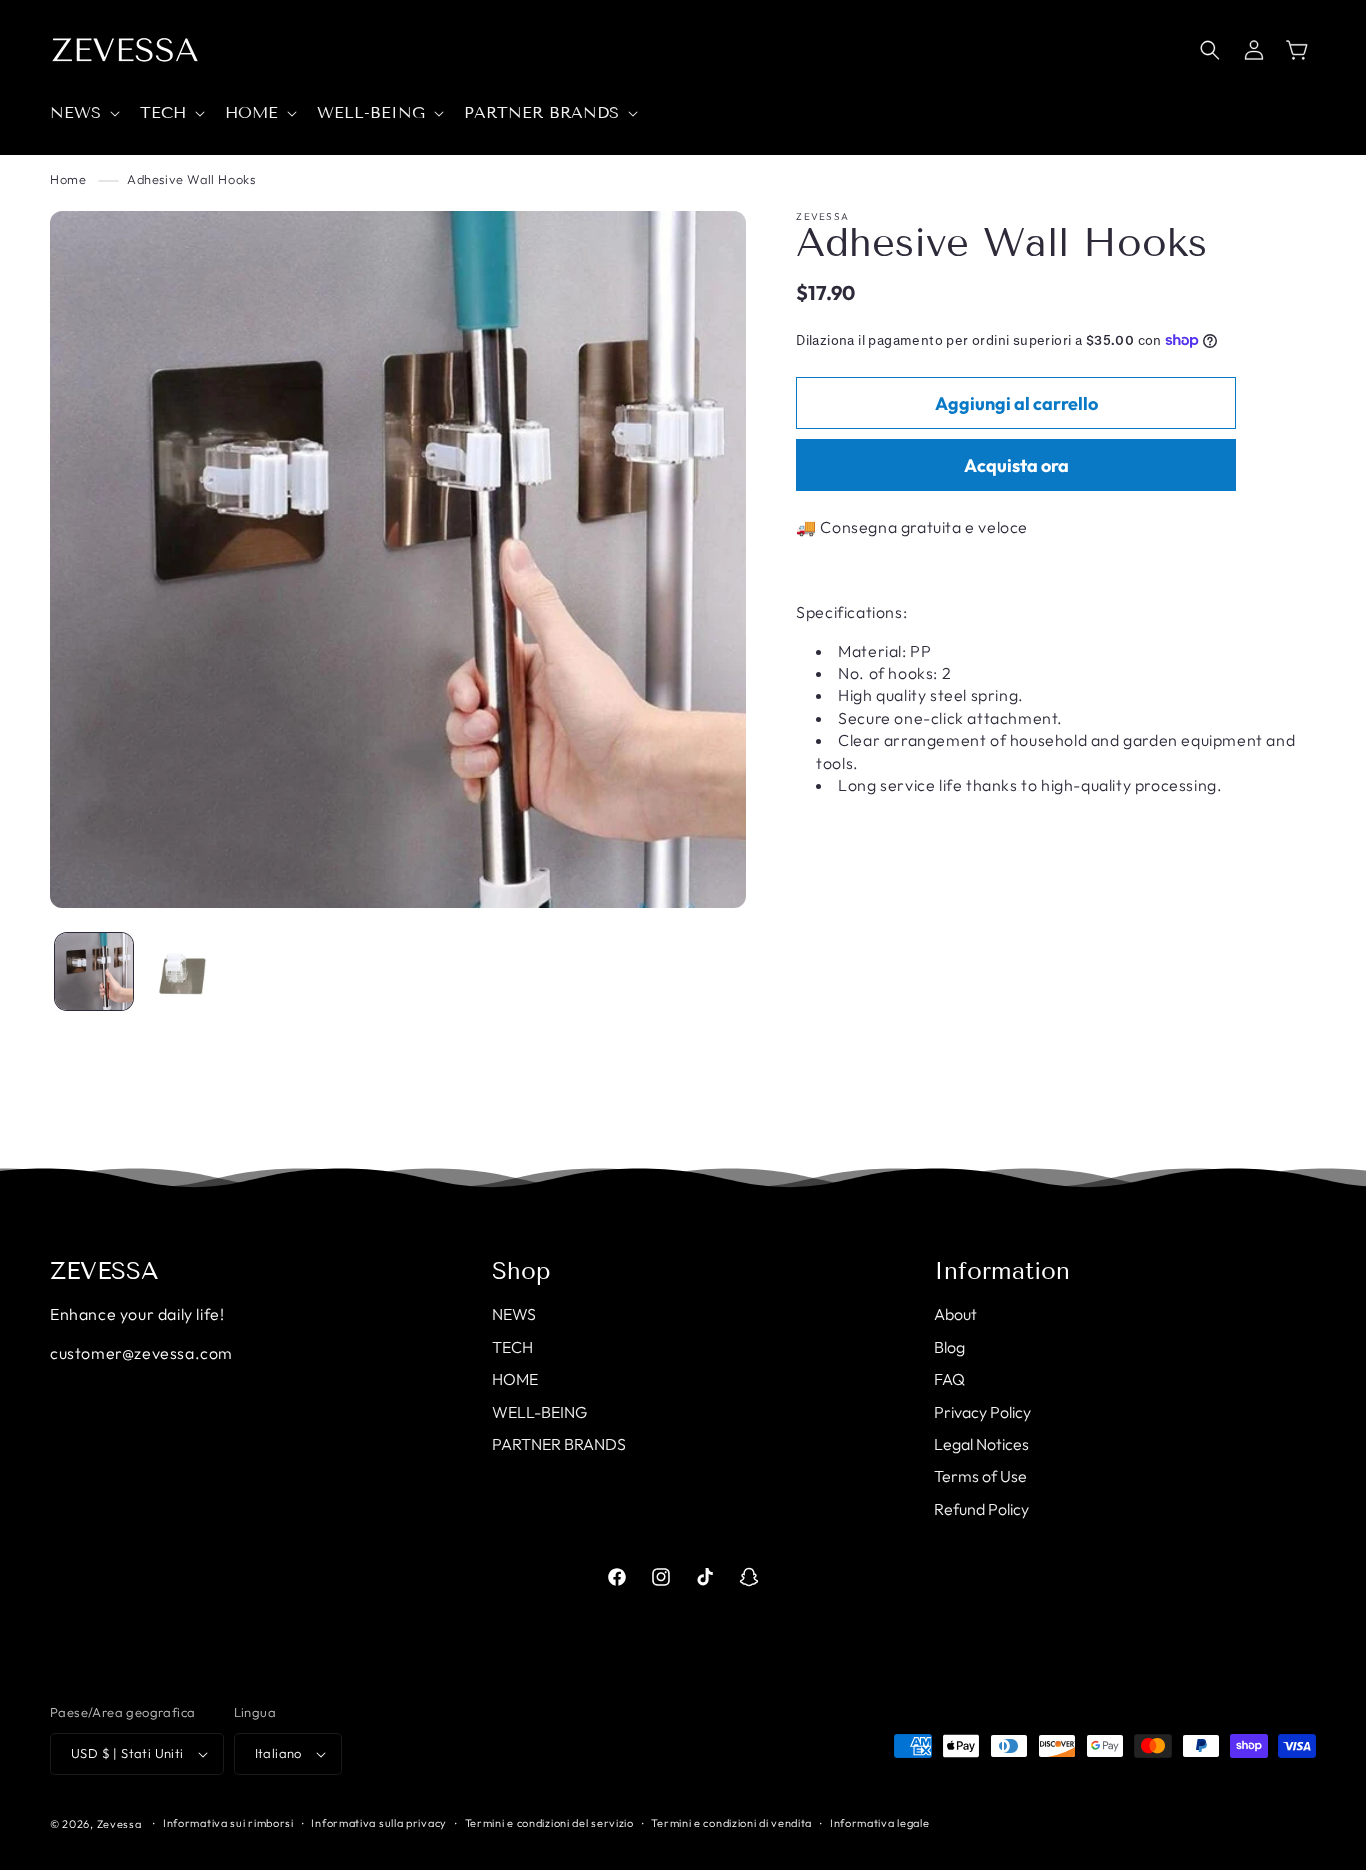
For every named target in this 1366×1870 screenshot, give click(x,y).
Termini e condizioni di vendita (731, 1823)
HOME (515, 1379)
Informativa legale (880, 1823)
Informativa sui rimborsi (228, 1823)
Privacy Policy (982, 1412)
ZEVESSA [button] (104, 1271)
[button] (83, 113)
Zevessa (119, 1824)
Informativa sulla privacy (379, 1823)
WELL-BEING (539, 1412)
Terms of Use (980, 1476)
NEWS (514, 1314)
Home (68, 179)
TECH (512, 1347)
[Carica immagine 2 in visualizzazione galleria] (182, 972)
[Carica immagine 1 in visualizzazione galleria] (94, 972)
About (955, 1314)
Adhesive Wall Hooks (191, 179)
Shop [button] (521, 1271)
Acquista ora (1016, 465)
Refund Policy (981, 1509)
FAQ (949, 1379)
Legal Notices (981, 1444)
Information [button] (1002, 1271)
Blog (949, 1347)
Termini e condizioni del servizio (549, 1823)
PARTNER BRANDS (559, 1444)
